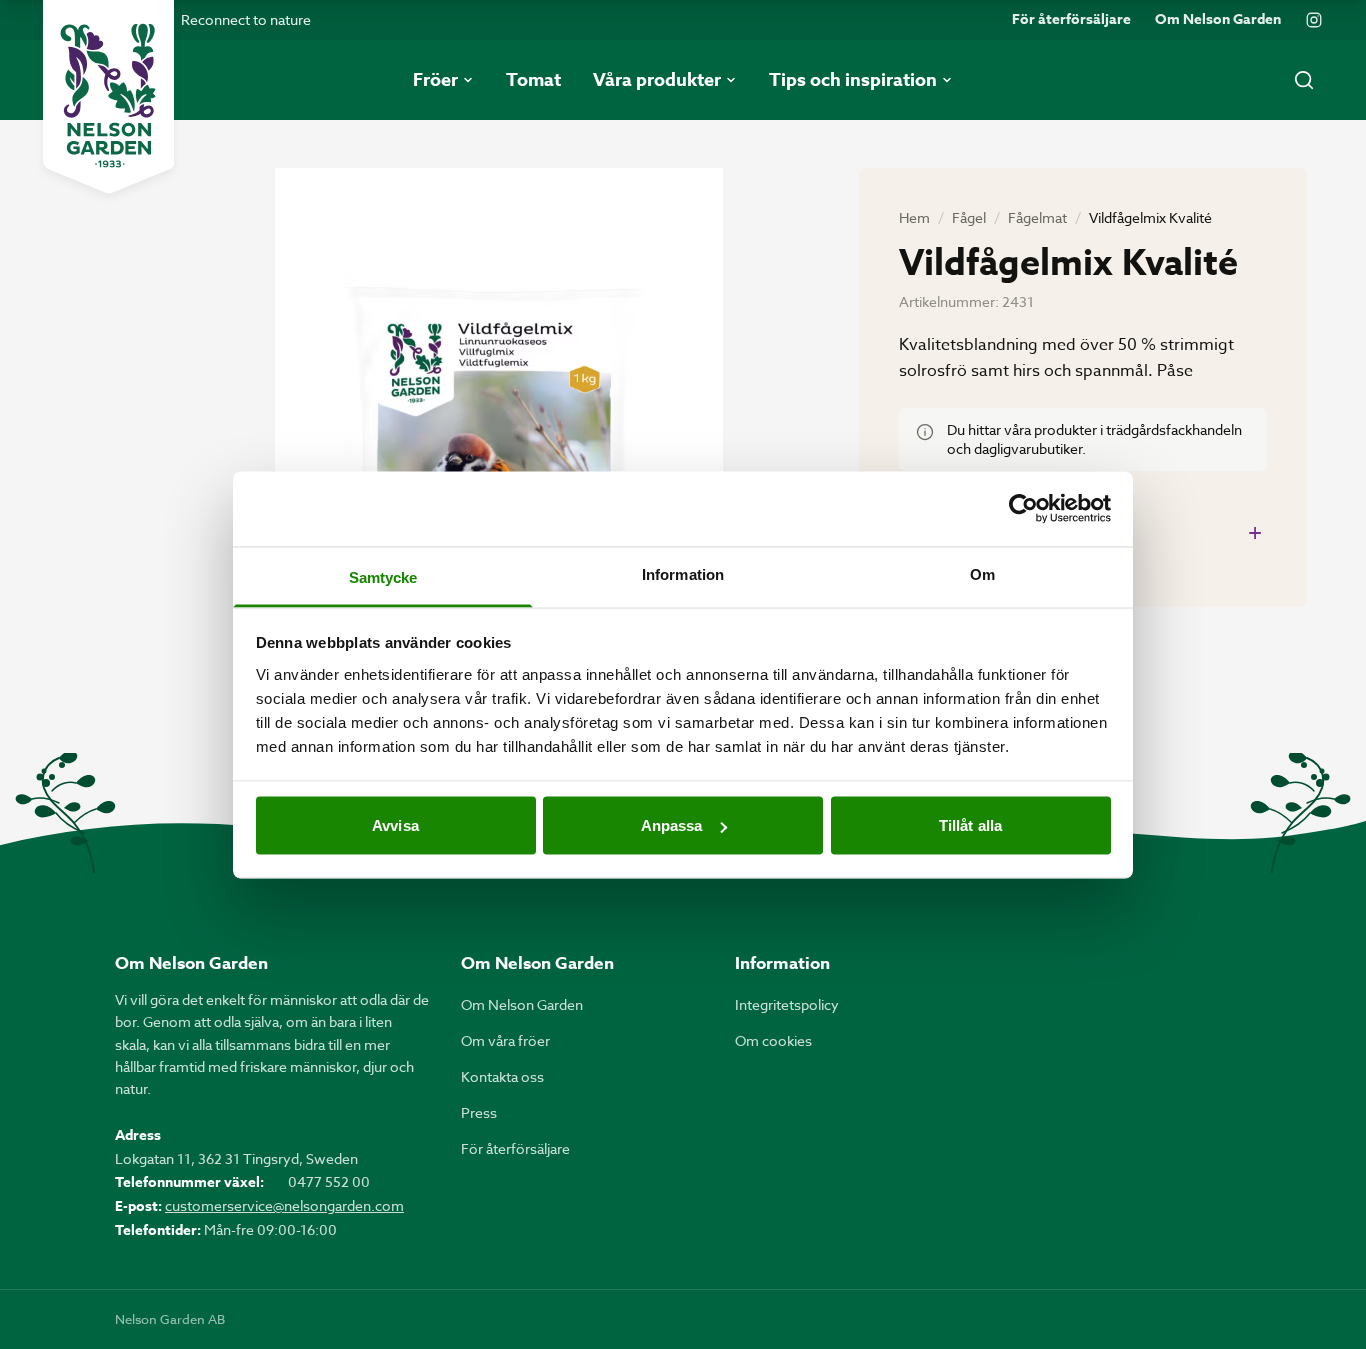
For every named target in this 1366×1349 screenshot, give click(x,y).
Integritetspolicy (787, 1004)
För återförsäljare (1071, 20)
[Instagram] (1314, 20)
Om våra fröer (505, 1040)
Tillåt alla (970, 825)
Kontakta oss (502, 1076)
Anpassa (672, 825)
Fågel (969, 217)
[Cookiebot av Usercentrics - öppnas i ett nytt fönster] (1023, 509)
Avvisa (395, 825)
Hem (914, 217)
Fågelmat (1037, 217)
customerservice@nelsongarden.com (284, 1205)
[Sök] (1304, 80)
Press (479, 1112)
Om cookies (773, 1040)
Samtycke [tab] (383, 576)
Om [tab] (982, 573)
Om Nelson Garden (1218, 20)
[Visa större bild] (499, 466)
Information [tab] (683, 573)
